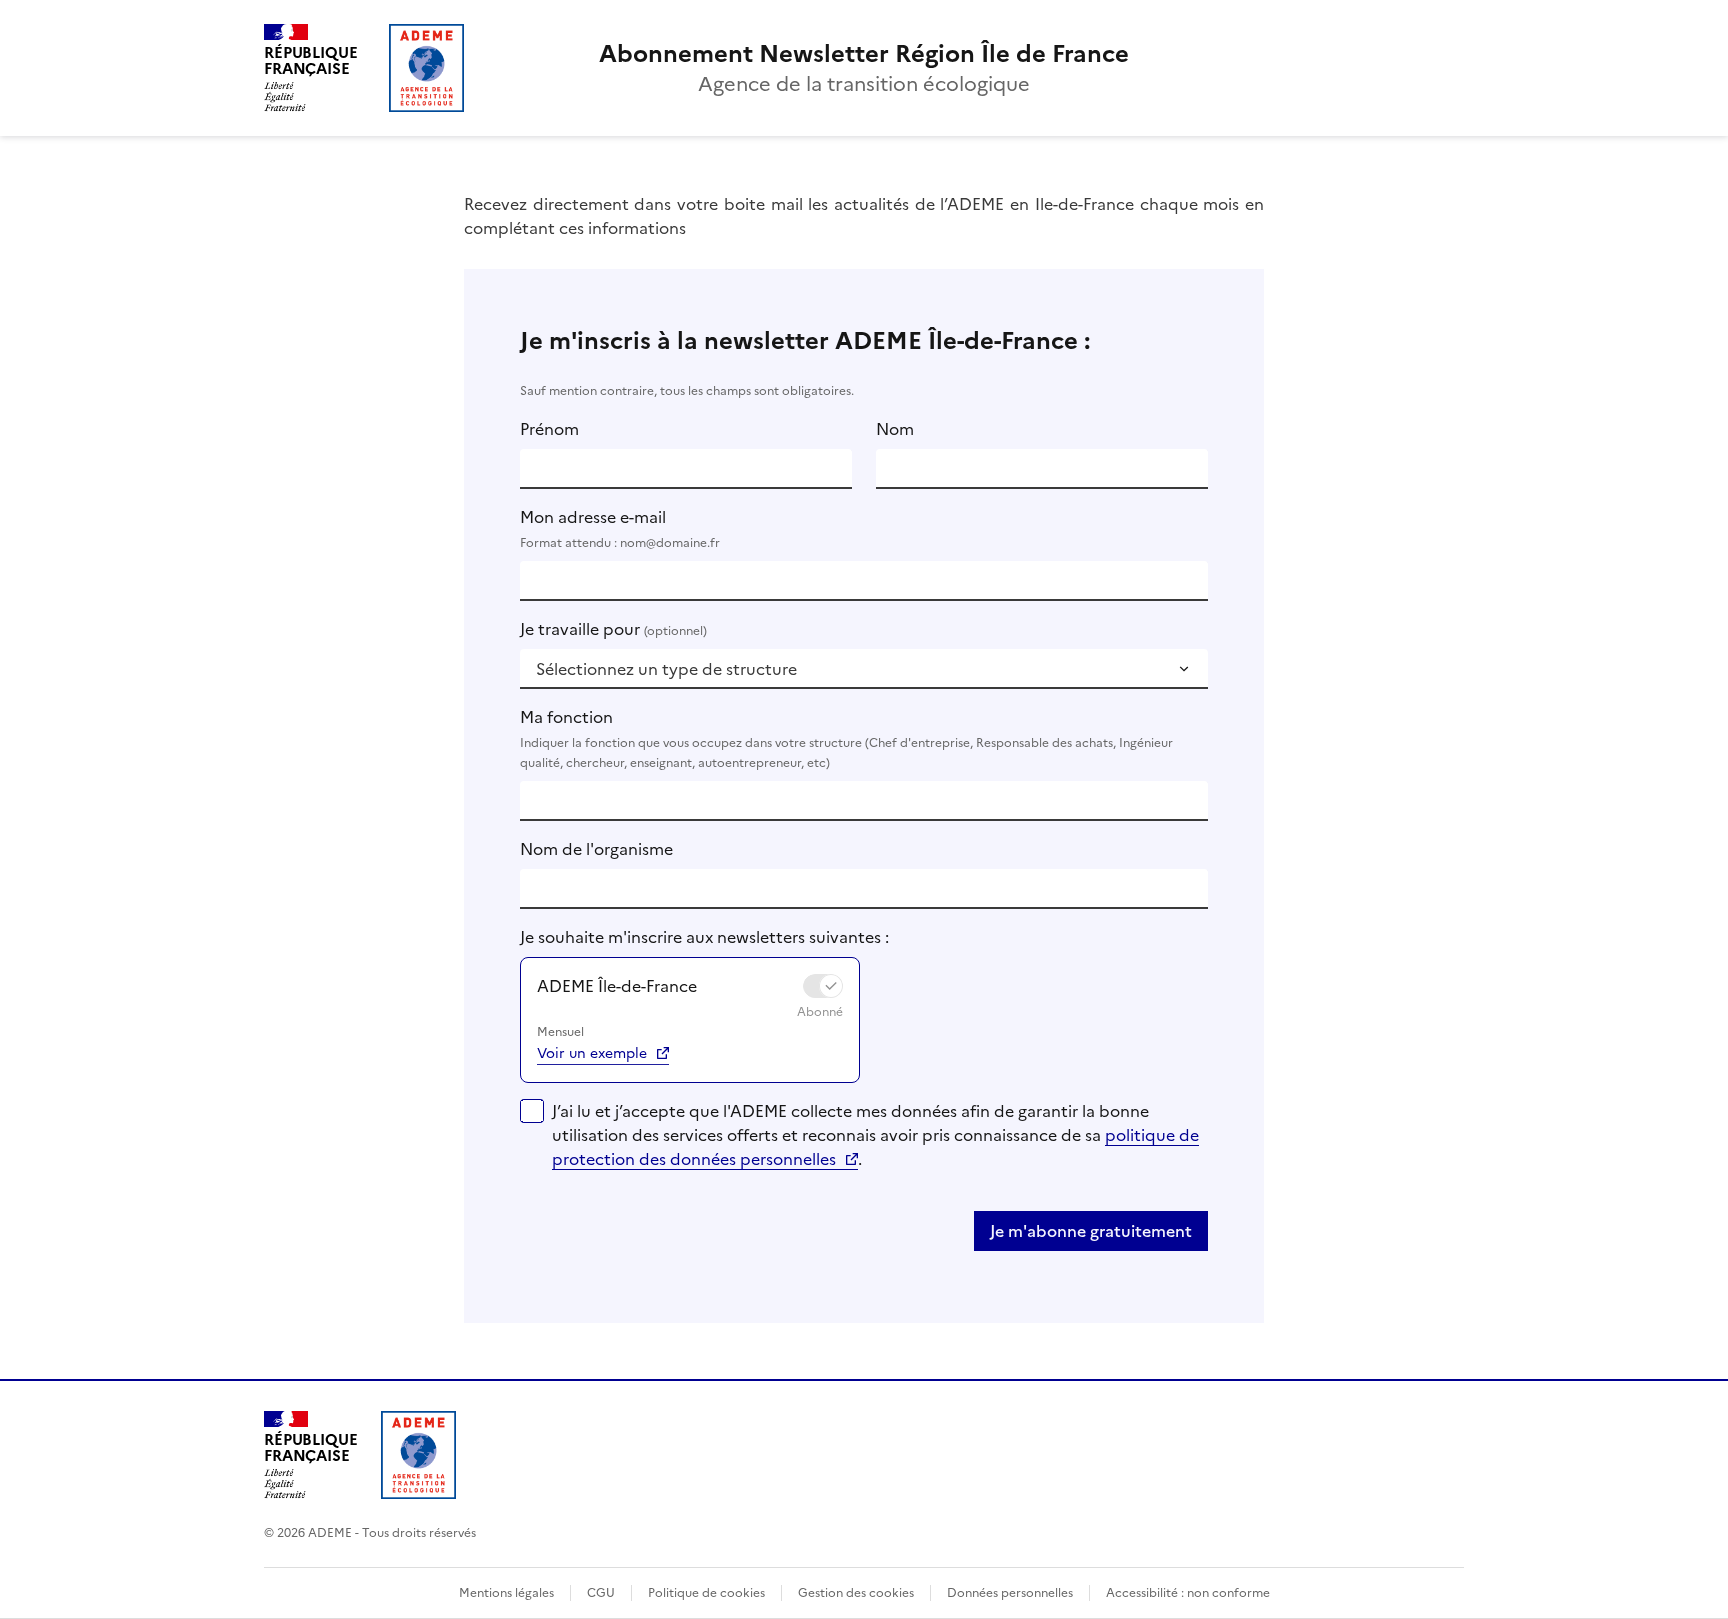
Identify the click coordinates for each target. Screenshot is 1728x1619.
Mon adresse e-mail (620, 528)
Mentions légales (506, 1593)
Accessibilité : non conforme (1188, 1593)
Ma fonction (846, 738)
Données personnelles (1010, 1593)
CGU (601, 1593)
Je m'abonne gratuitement (1091, 1231)
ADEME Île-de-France (617, 986)
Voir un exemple (592, 1053)
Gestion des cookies (856, 1593)
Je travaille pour (613, 629)
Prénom (549, 429)
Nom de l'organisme (596, 849)
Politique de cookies (706, 1593)
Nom (895, 429)
